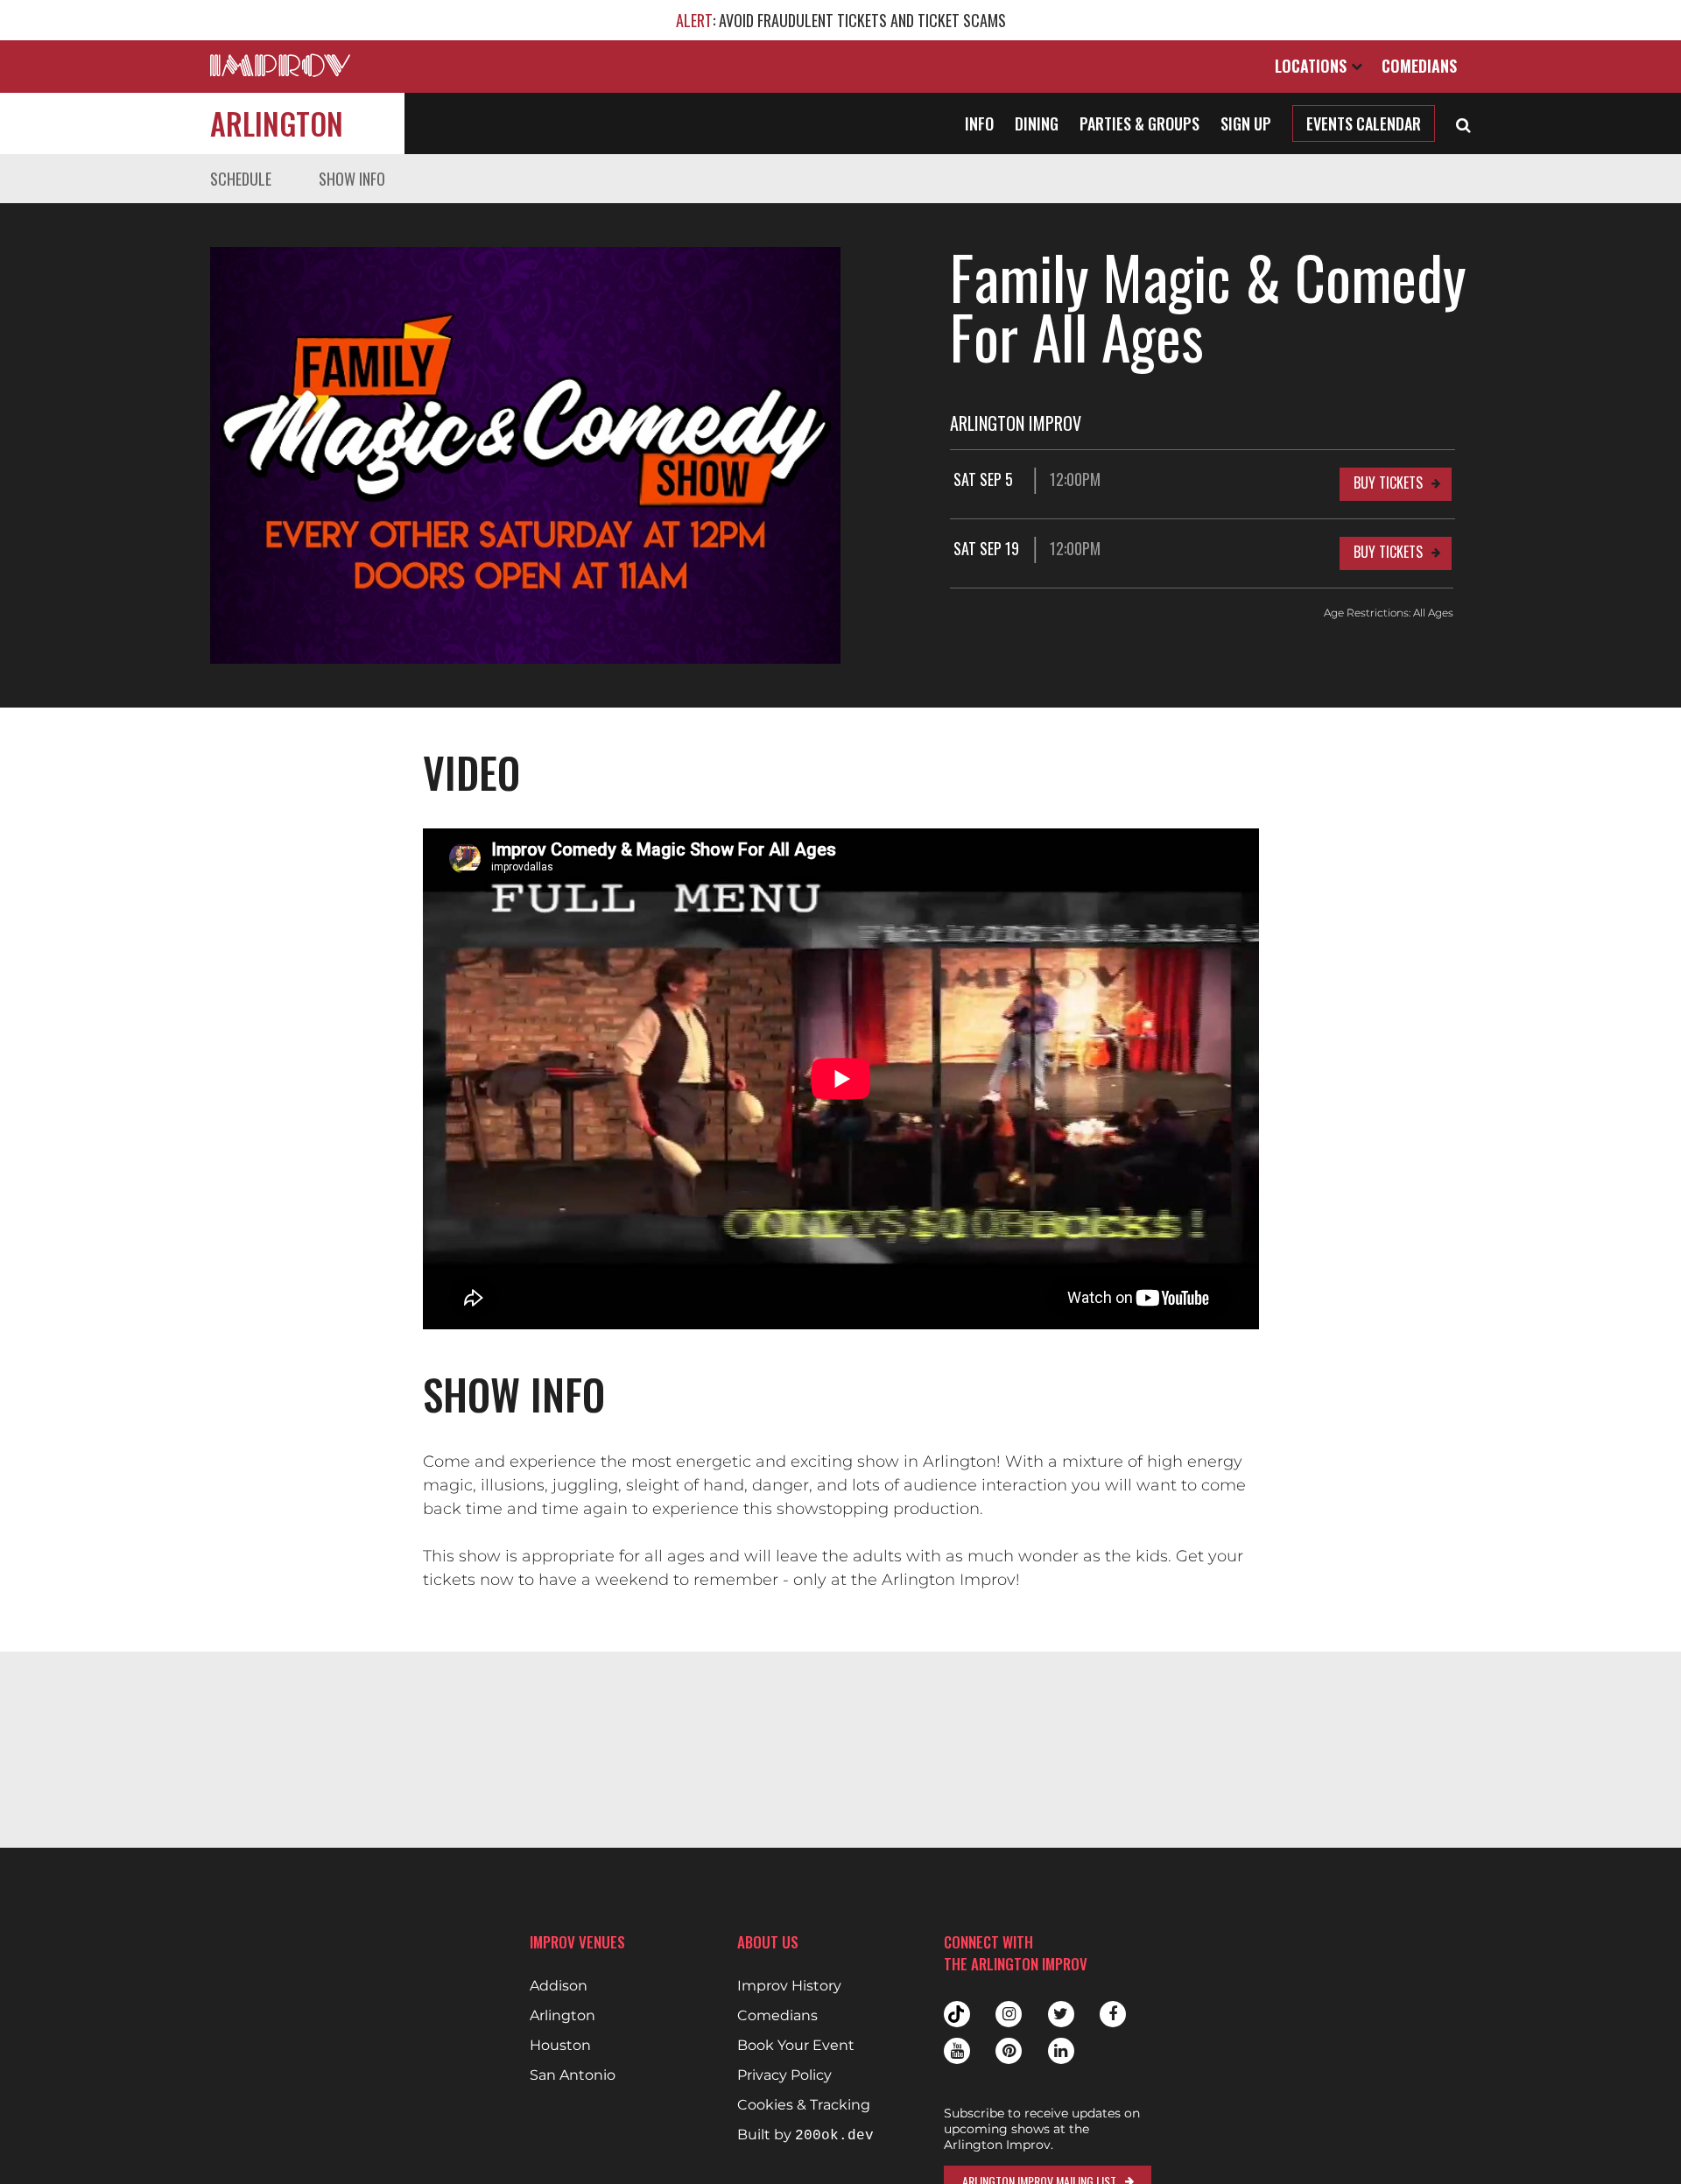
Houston (560, 2046)
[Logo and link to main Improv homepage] (280, 65)
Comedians (1419, 66)
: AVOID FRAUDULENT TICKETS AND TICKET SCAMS (841, 20)
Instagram (1009, 2014)
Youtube (957, 2051)
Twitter (1061, 2014)
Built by (805, 2135)
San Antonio (573, 2075)
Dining (1037, 123)
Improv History (789, 1986)
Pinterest (1009, 2051)
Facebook (1113, 2014)
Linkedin (1061, 2051)
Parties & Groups (1139, 123)
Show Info (352, 179)
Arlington (277, 123)
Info (979, 123)
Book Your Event (796, 2046)
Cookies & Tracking (804, 2105)
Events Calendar (1364, 123)
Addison (559, 1986)
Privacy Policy (784, 2075)
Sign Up (1246, 123)
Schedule (241, 179)
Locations (1313, 66)
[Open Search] (1463, 123)
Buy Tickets (1388, 483)
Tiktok (957, 2014)
